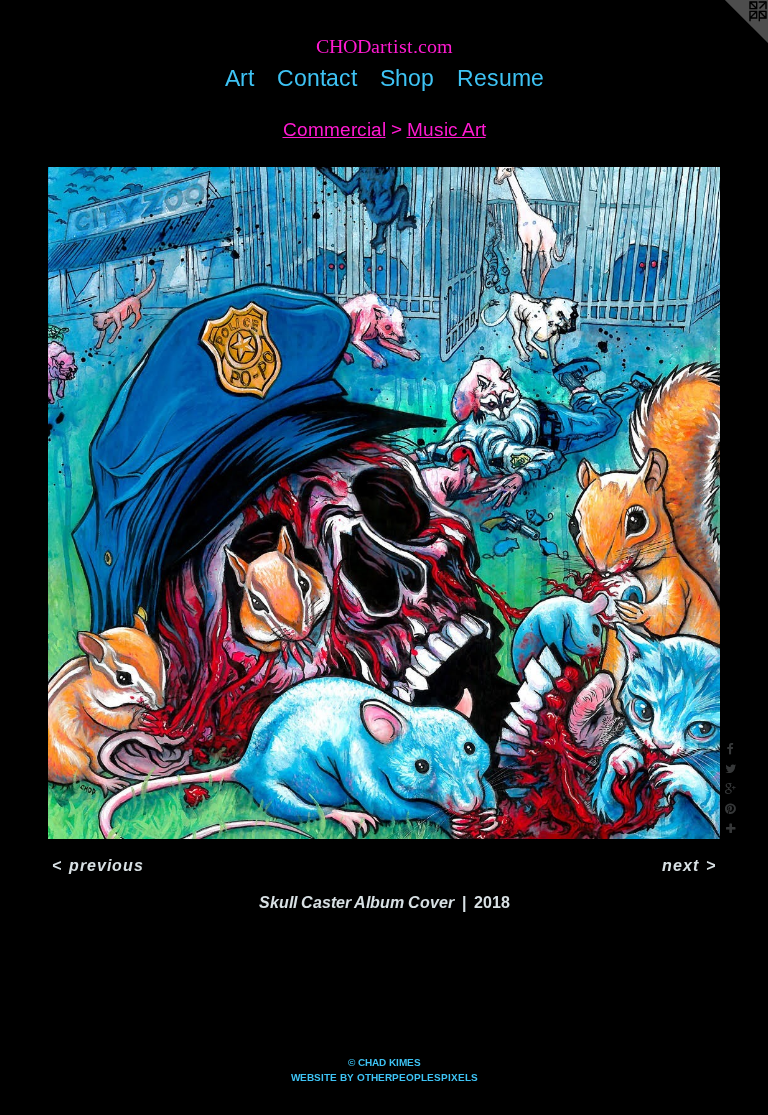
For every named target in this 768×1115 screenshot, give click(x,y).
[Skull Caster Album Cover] (384, 503)
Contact (317, 78)
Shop (407, 78)
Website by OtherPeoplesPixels (384, 1077)
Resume (500, 78)
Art (239, 78)
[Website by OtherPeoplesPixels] (728, 40)
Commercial (334, 129)
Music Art (446, 129)
